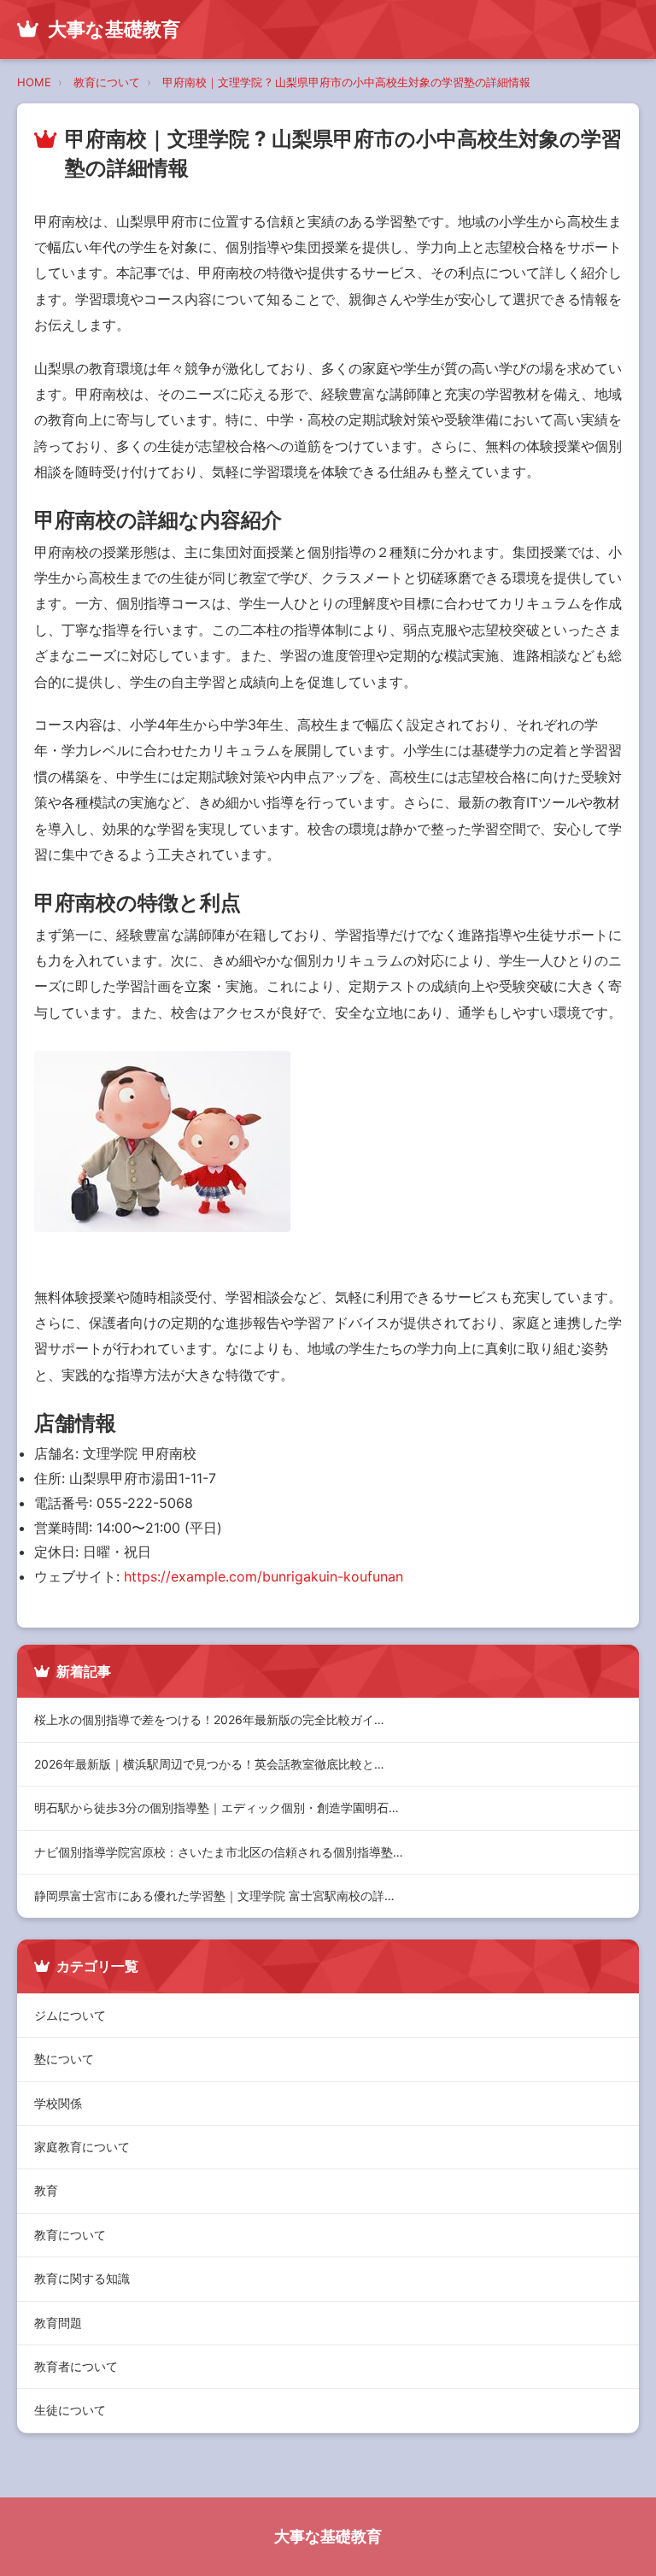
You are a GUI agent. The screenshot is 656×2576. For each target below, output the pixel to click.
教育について (107, 82)
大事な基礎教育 (328, 2536)
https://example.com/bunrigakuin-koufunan (264, 1576)
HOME (34, 82)
